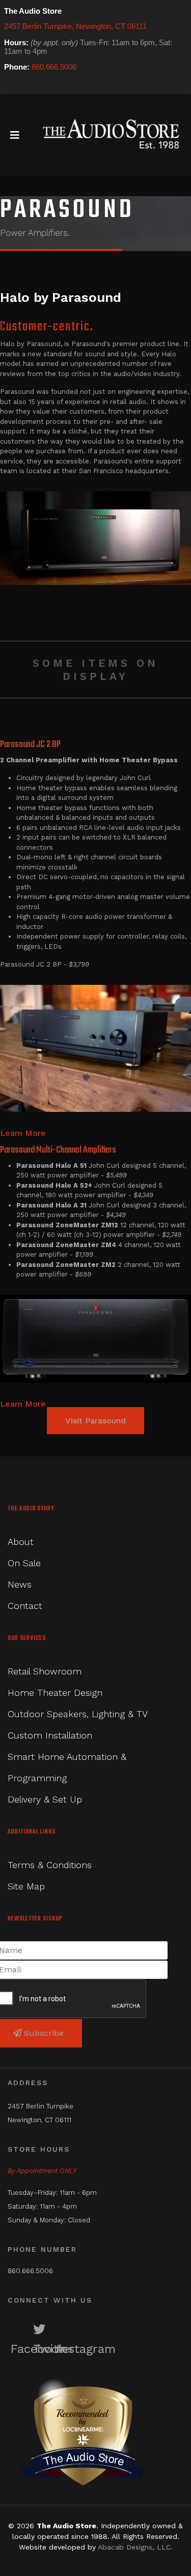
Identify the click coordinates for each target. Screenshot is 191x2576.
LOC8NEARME (83, 2429)
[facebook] (11, 86)
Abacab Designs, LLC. (135, 2547)
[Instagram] (40, 86)
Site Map (26, 1886)
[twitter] (25, 86)
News (20, 1584)
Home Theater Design (55, 1693)
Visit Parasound (95, 1421)
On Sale (24, 1563)
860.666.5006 (54, 67)
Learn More (23, 1133)
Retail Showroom (45, 1671)
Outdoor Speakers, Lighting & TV (78, 1714)
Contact (25, 1606)
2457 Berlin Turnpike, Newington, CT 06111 (75, 26)
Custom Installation (50, 1735)
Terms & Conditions (50, 1865)
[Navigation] (15, 135)
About (21, 1542)
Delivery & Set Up (45, 1799)
